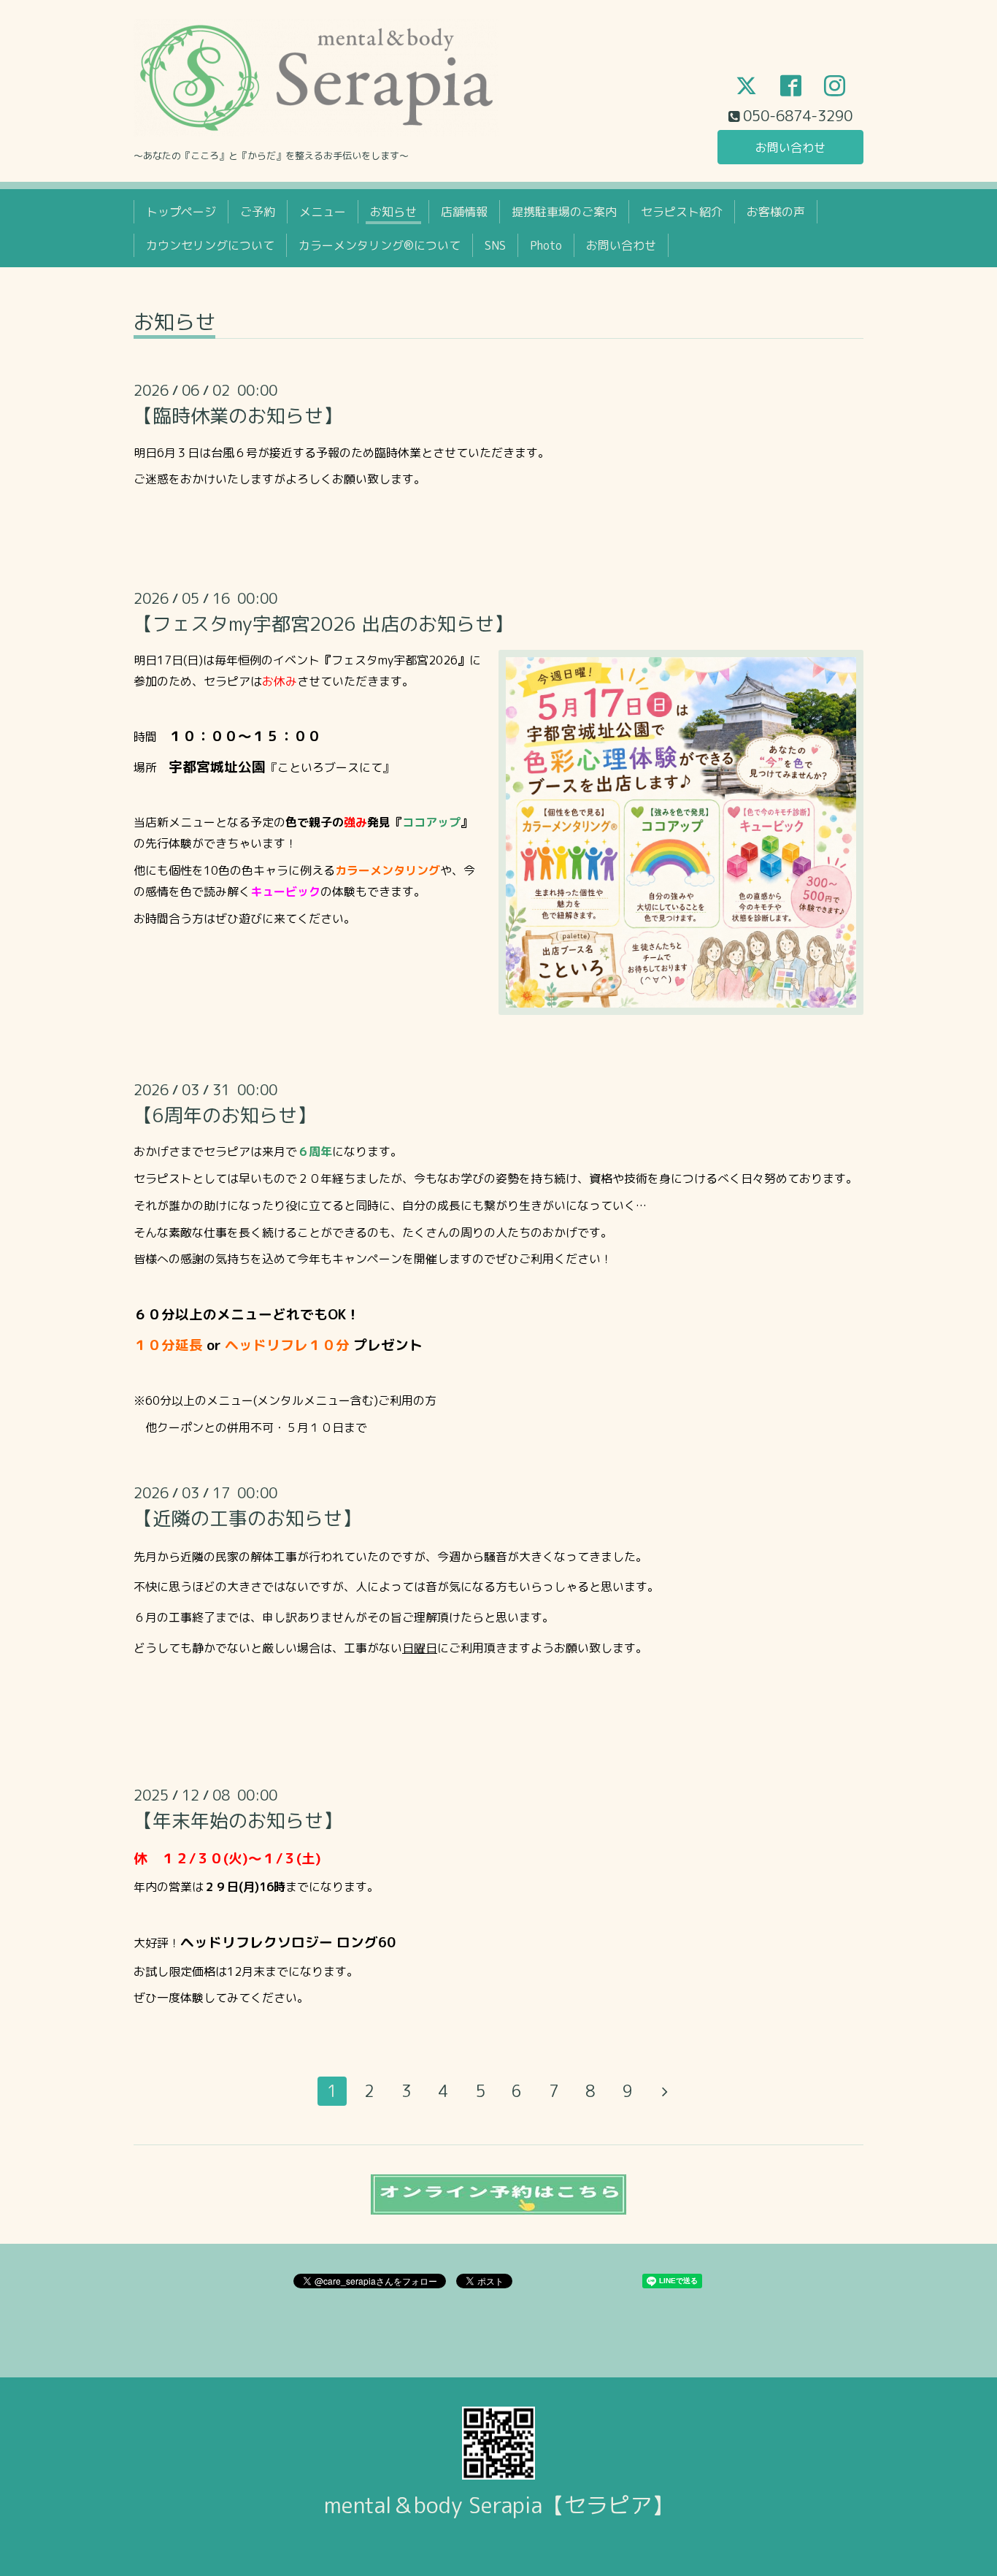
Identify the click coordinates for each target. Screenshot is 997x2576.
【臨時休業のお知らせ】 (238, 415)
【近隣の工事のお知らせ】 (247, 1518)
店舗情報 (464, 212)
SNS (495, 245)
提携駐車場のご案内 (564, 212)
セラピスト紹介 (682, 212)
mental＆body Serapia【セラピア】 (499, 2505)
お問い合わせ (790, 147)
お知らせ (393, 212)
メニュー (323, 212)
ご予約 (258, 212)
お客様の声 (776, 212)
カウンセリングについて (210, 245)
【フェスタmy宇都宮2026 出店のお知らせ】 (323, 624)
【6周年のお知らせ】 (225, 1115)
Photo (546, 245)
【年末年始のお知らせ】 (238, 1820)
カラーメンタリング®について (380, 245)
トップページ (181, 212)
